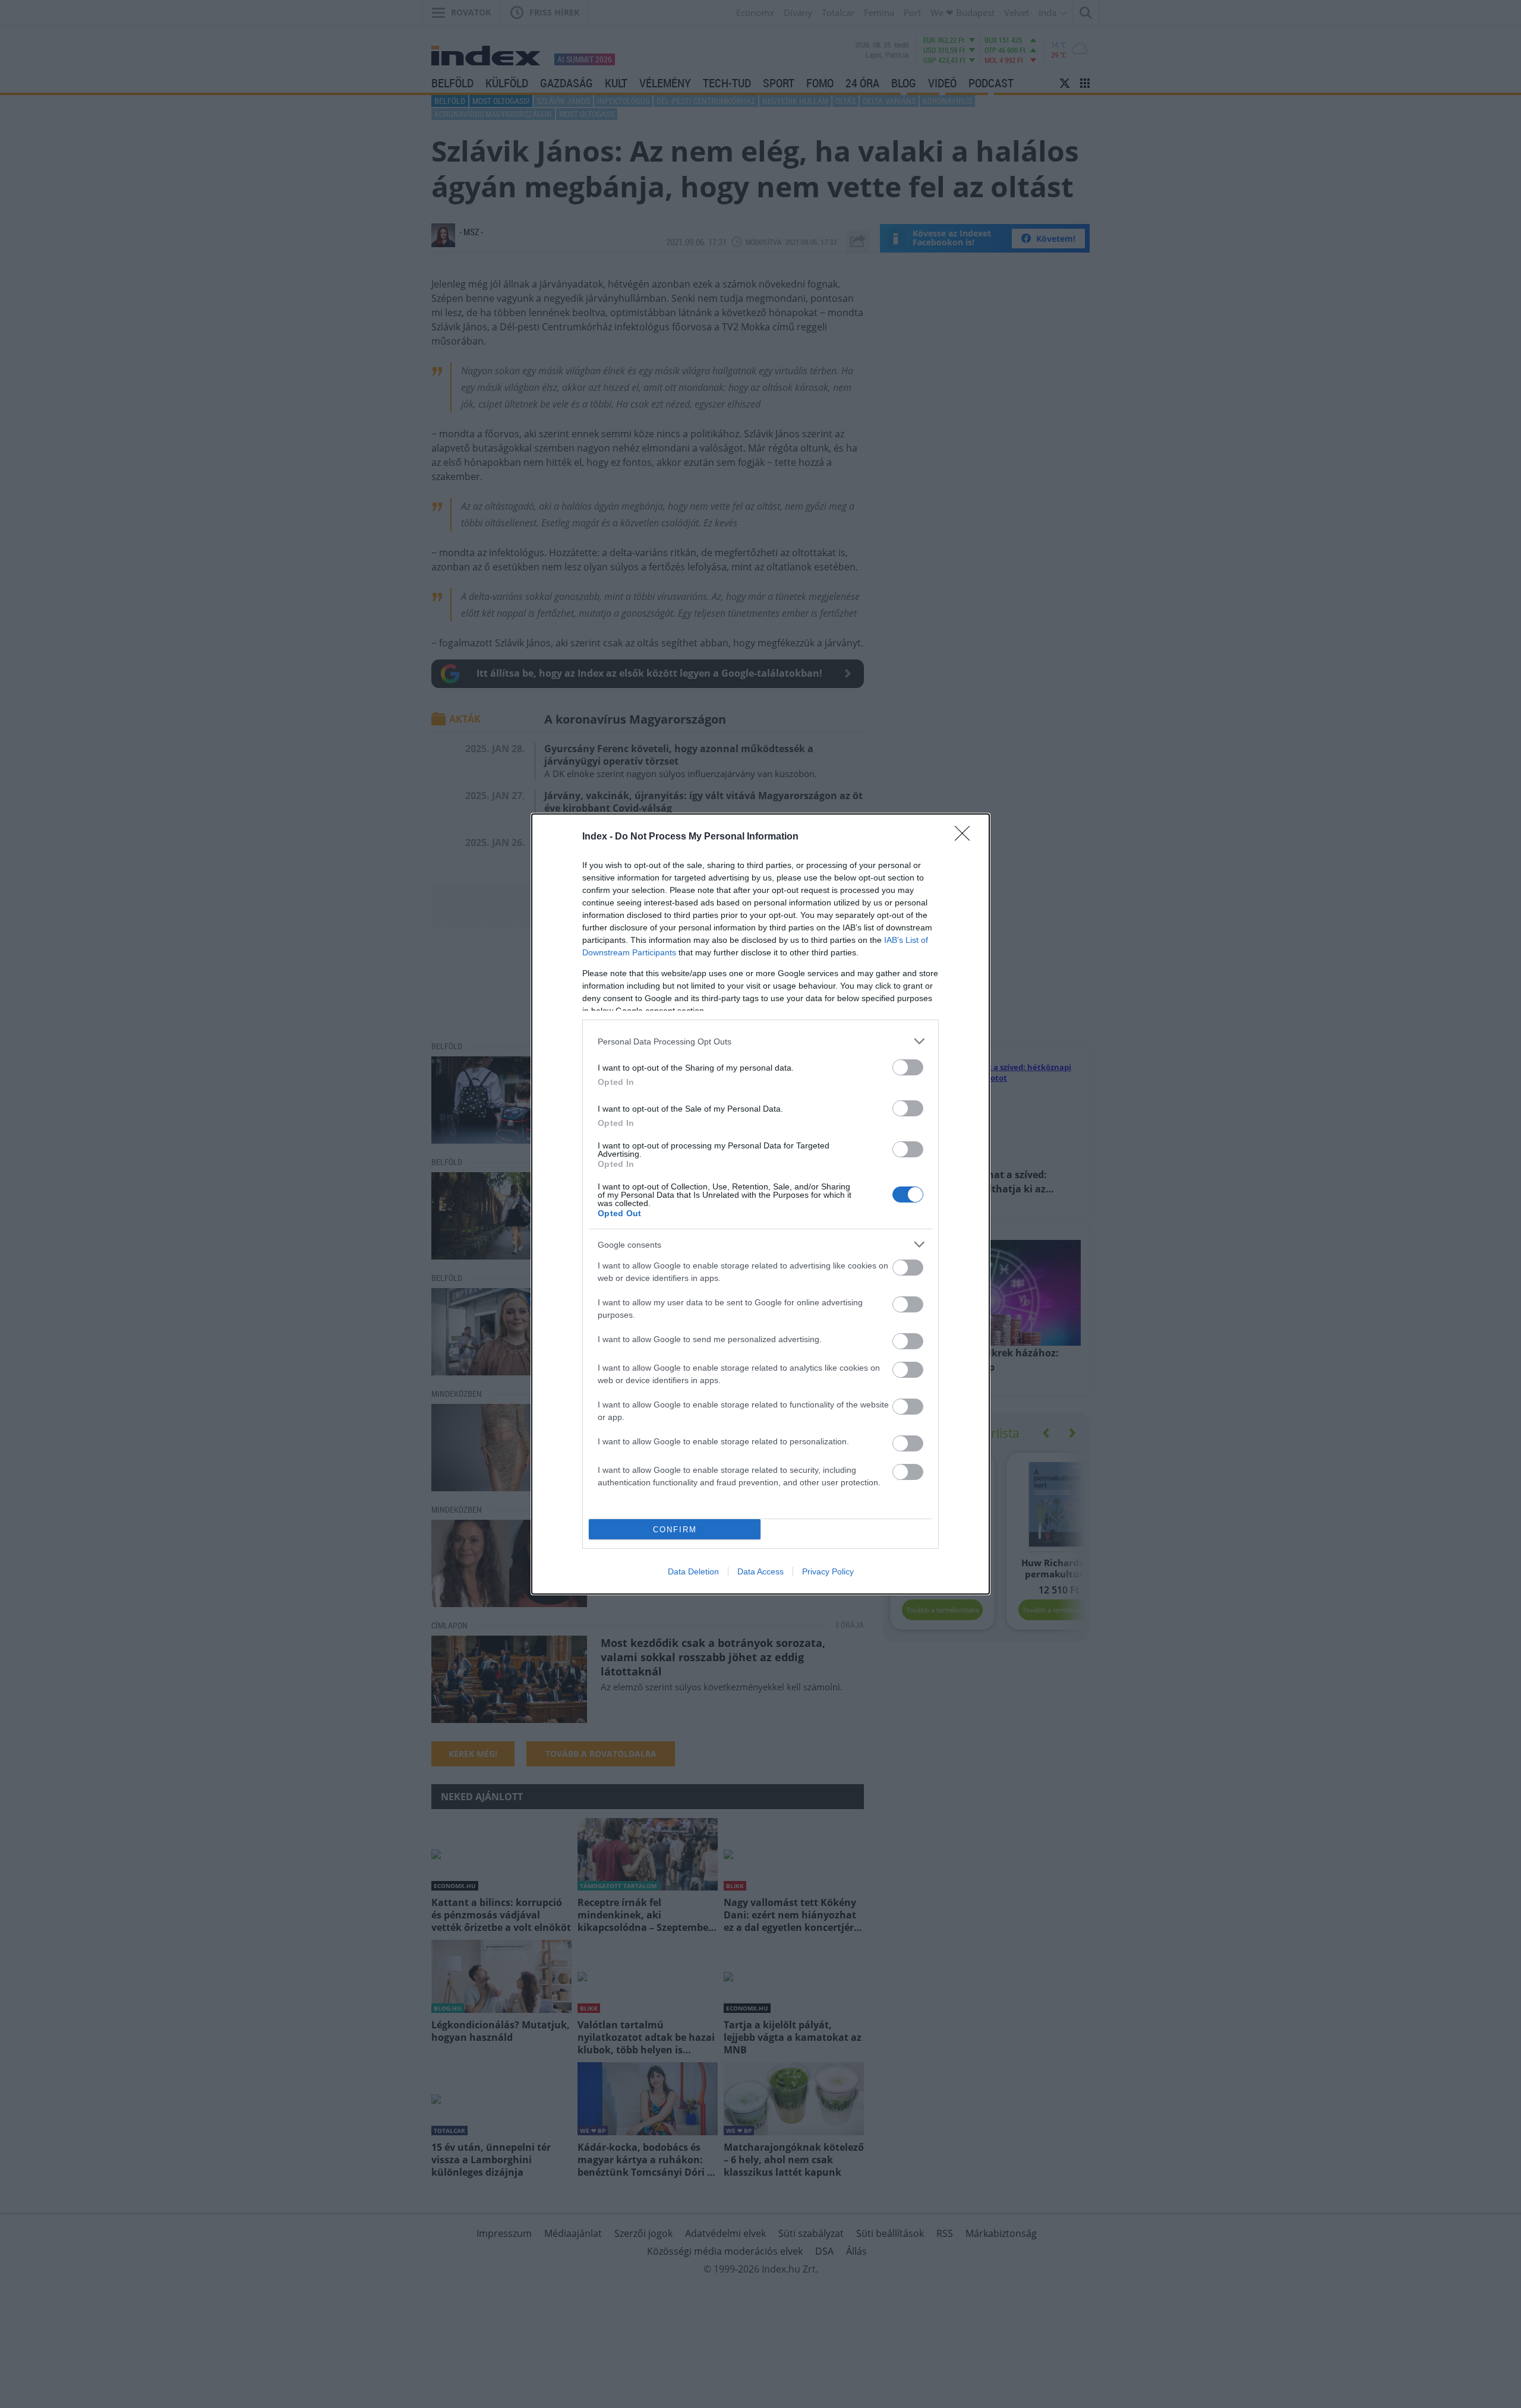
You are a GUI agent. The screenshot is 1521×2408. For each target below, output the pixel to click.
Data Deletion (693, 1571)
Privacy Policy (828, 1571)
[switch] (908, 1067)
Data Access (760, 1571)
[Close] (966, 837)
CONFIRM (675, 1530)
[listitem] (760, 1041)
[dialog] (760, 1204)
